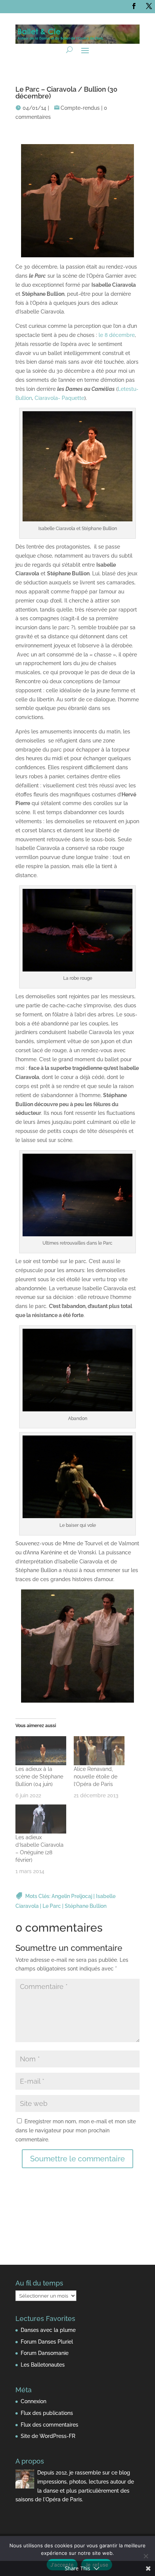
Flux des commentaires (49, 2425)
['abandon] (77, 1409)
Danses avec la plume (48, 2330)
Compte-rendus (80, 108)
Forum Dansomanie (45, 2353)
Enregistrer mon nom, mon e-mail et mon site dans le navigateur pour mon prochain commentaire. (76, 2130)
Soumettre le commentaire (77, 2159)
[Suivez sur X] (149, 6)
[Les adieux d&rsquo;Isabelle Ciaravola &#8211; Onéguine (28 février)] (41, 1819)
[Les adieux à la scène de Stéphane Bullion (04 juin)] (41, 1751)
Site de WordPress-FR (48, 2436)
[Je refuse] (146, 2556)
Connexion (33, 2401)
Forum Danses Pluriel (47, 2342)
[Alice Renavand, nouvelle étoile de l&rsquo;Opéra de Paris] (99, 1751)
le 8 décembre (117, 335)
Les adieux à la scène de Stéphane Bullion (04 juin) (39, 1777)
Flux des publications (47, 2413)
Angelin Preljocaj (72, 1896)
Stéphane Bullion (86, 1906)
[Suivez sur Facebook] (134, 6)
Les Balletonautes (43, 2365)
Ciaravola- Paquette (59, 398)
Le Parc (52, 1906)
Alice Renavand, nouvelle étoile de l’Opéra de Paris (96, 1777)
